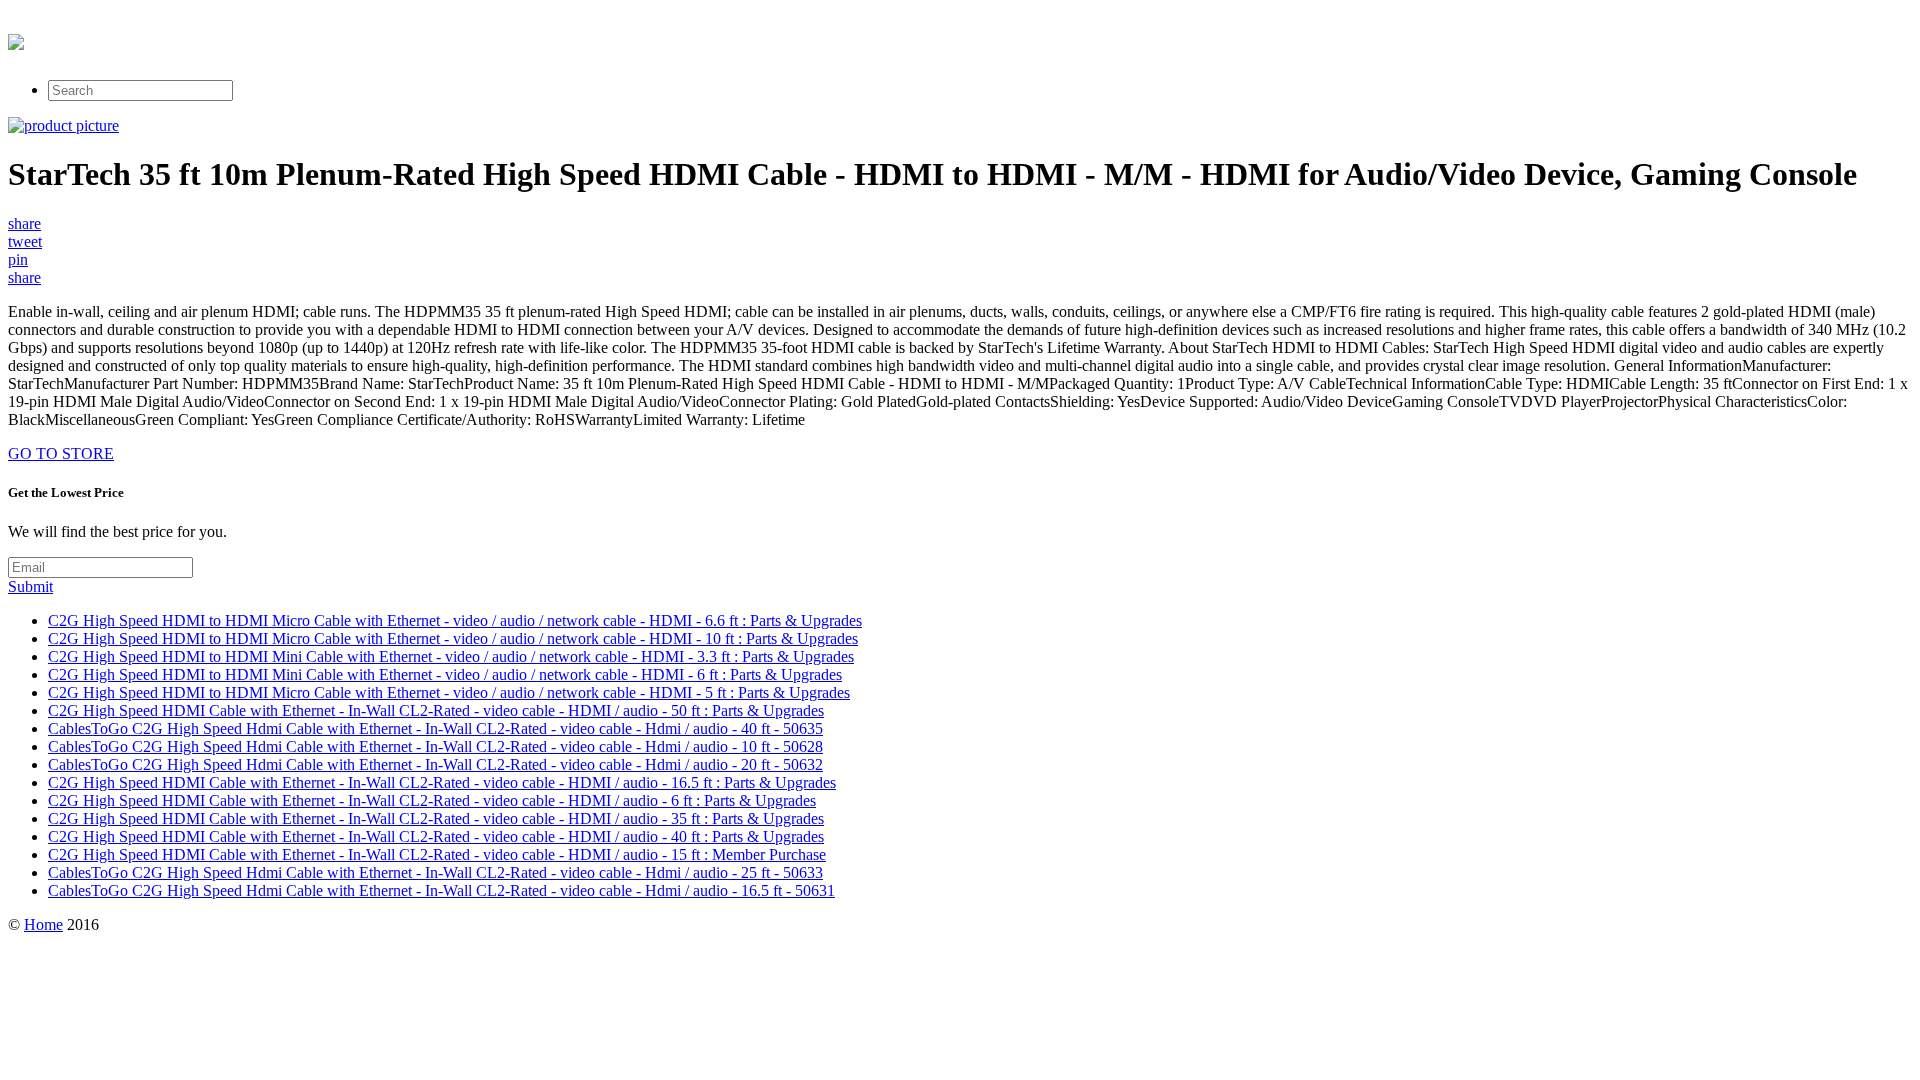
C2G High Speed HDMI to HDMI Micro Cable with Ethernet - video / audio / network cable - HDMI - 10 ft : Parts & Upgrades (453, 638)
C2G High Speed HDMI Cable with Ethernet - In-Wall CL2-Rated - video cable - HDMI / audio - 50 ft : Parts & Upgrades (436, 710)
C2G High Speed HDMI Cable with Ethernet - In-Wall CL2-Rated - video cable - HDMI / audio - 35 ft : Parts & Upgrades (436, 818)
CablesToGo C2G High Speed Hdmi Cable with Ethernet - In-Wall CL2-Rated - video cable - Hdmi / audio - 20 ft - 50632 (435, 764)
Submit (30, 586)
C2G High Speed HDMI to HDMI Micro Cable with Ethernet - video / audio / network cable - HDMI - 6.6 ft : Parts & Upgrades (455, 620)
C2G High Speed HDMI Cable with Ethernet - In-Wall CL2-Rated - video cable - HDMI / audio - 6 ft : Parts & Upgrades (432, 800)
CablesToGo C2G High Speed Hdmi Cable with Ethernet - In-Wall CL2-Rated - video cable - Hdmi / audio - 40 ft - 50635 (435, 728)
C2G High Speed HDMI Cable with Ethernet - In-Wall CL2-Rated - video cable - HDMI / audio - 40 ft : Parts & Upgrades (436, 836)
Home (43, 924)
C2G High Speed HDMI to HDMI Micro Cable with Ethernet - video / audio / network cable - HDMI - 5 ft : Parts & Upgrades (449, 692)
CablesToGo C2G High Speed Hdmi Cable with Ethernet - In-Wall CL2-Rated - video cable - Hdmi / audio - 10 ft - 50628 (435, 746)
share (24, 223)
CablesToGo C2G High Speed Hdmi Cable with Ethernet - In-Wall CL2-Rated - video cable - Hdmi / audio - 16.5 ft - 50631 (441, 890)
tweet (25, 241)
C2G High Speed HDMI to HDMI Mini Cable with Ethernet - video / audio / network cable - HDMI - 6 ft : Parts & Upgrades (445, 674)
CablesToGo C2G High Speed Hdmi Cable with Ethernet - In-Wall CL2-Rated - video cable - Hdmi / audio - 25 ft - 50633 (435, 872)
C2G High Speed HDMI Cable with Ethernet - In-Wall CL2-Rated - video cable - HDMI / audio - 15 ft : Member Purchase (437, 854)
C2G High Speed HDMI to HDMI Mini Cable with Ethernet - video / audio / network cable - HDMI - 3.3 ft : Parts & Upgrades (451, 656)
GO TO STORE (61, 453)
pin (18, 259)
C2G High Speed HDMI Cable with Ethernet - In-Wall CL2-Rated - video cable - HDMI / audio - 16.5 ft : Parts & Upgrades (442, 782)
